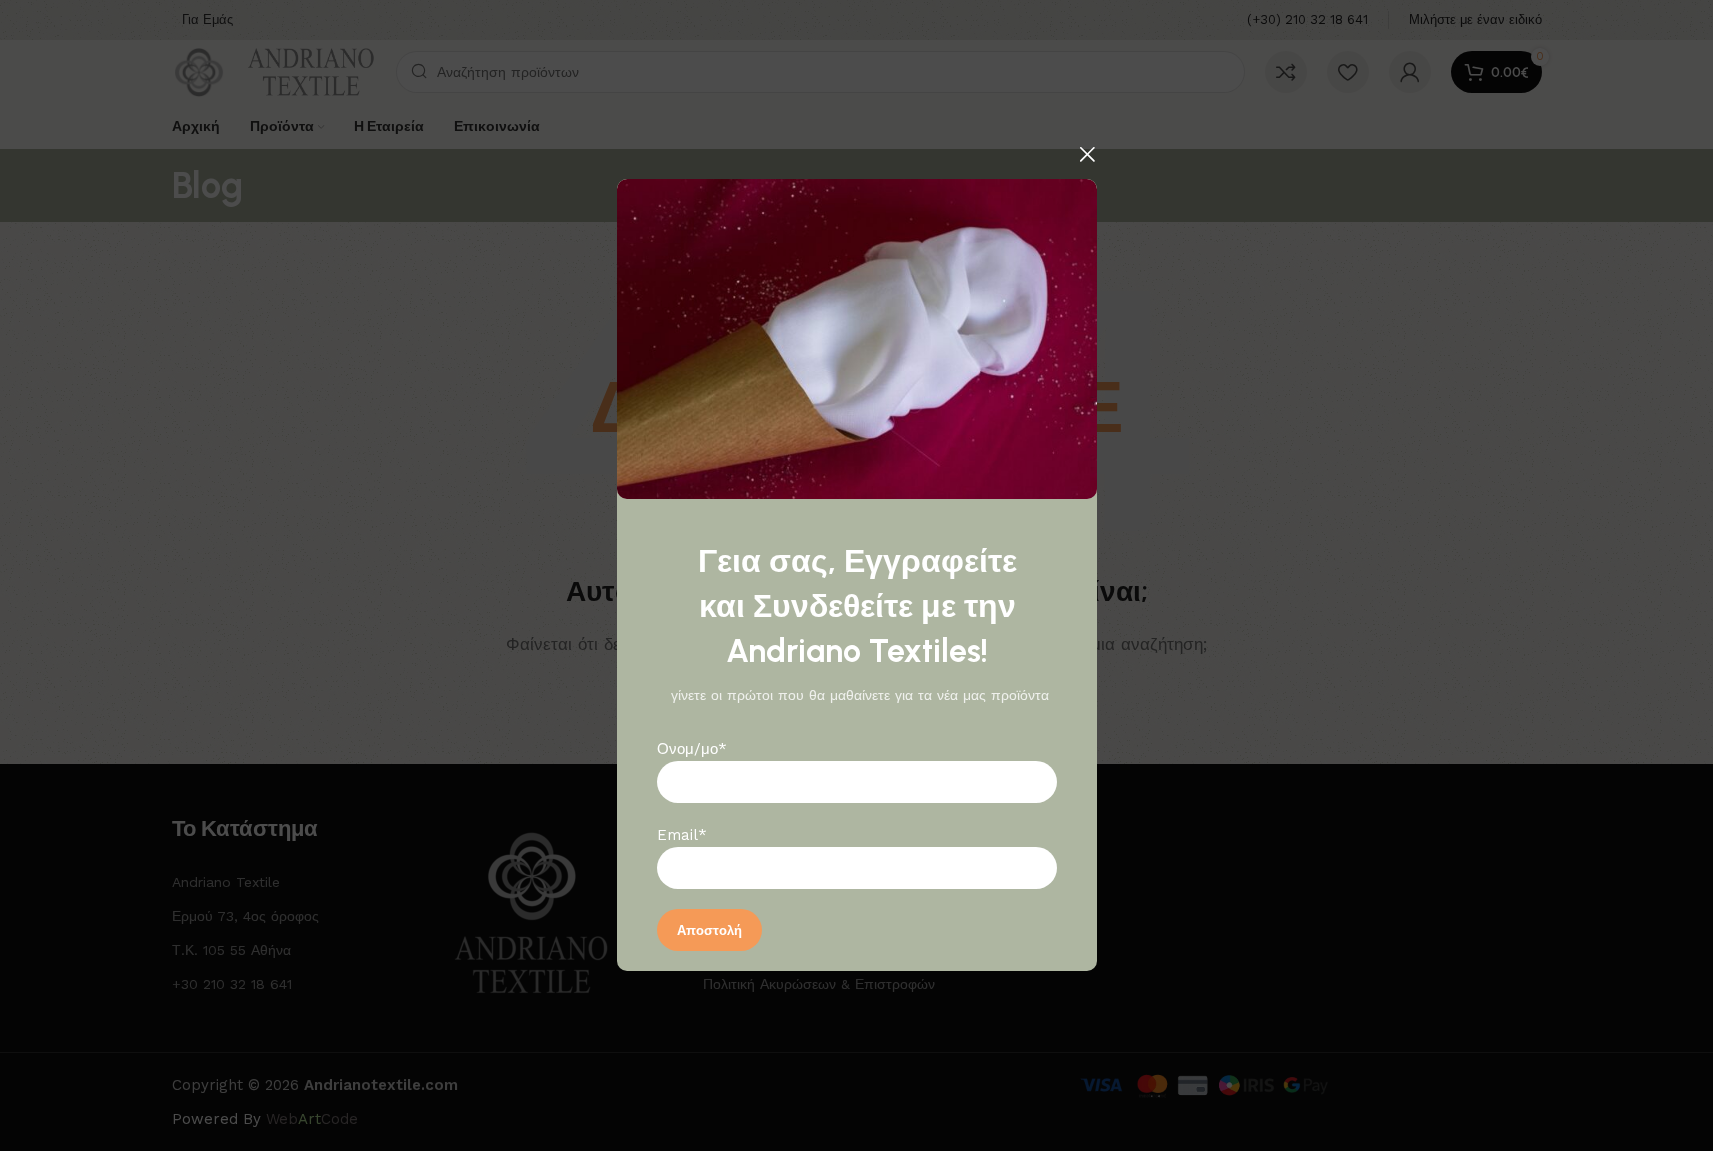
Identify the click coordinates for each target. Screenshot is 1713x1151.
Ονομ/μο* (692, 750)
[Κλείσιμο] (1087, 154)
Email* (682, 836)
